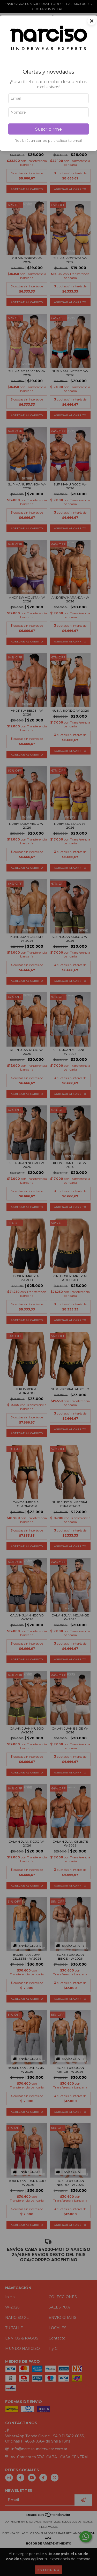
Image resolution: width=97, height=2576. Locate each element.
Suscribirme (48, 129)
